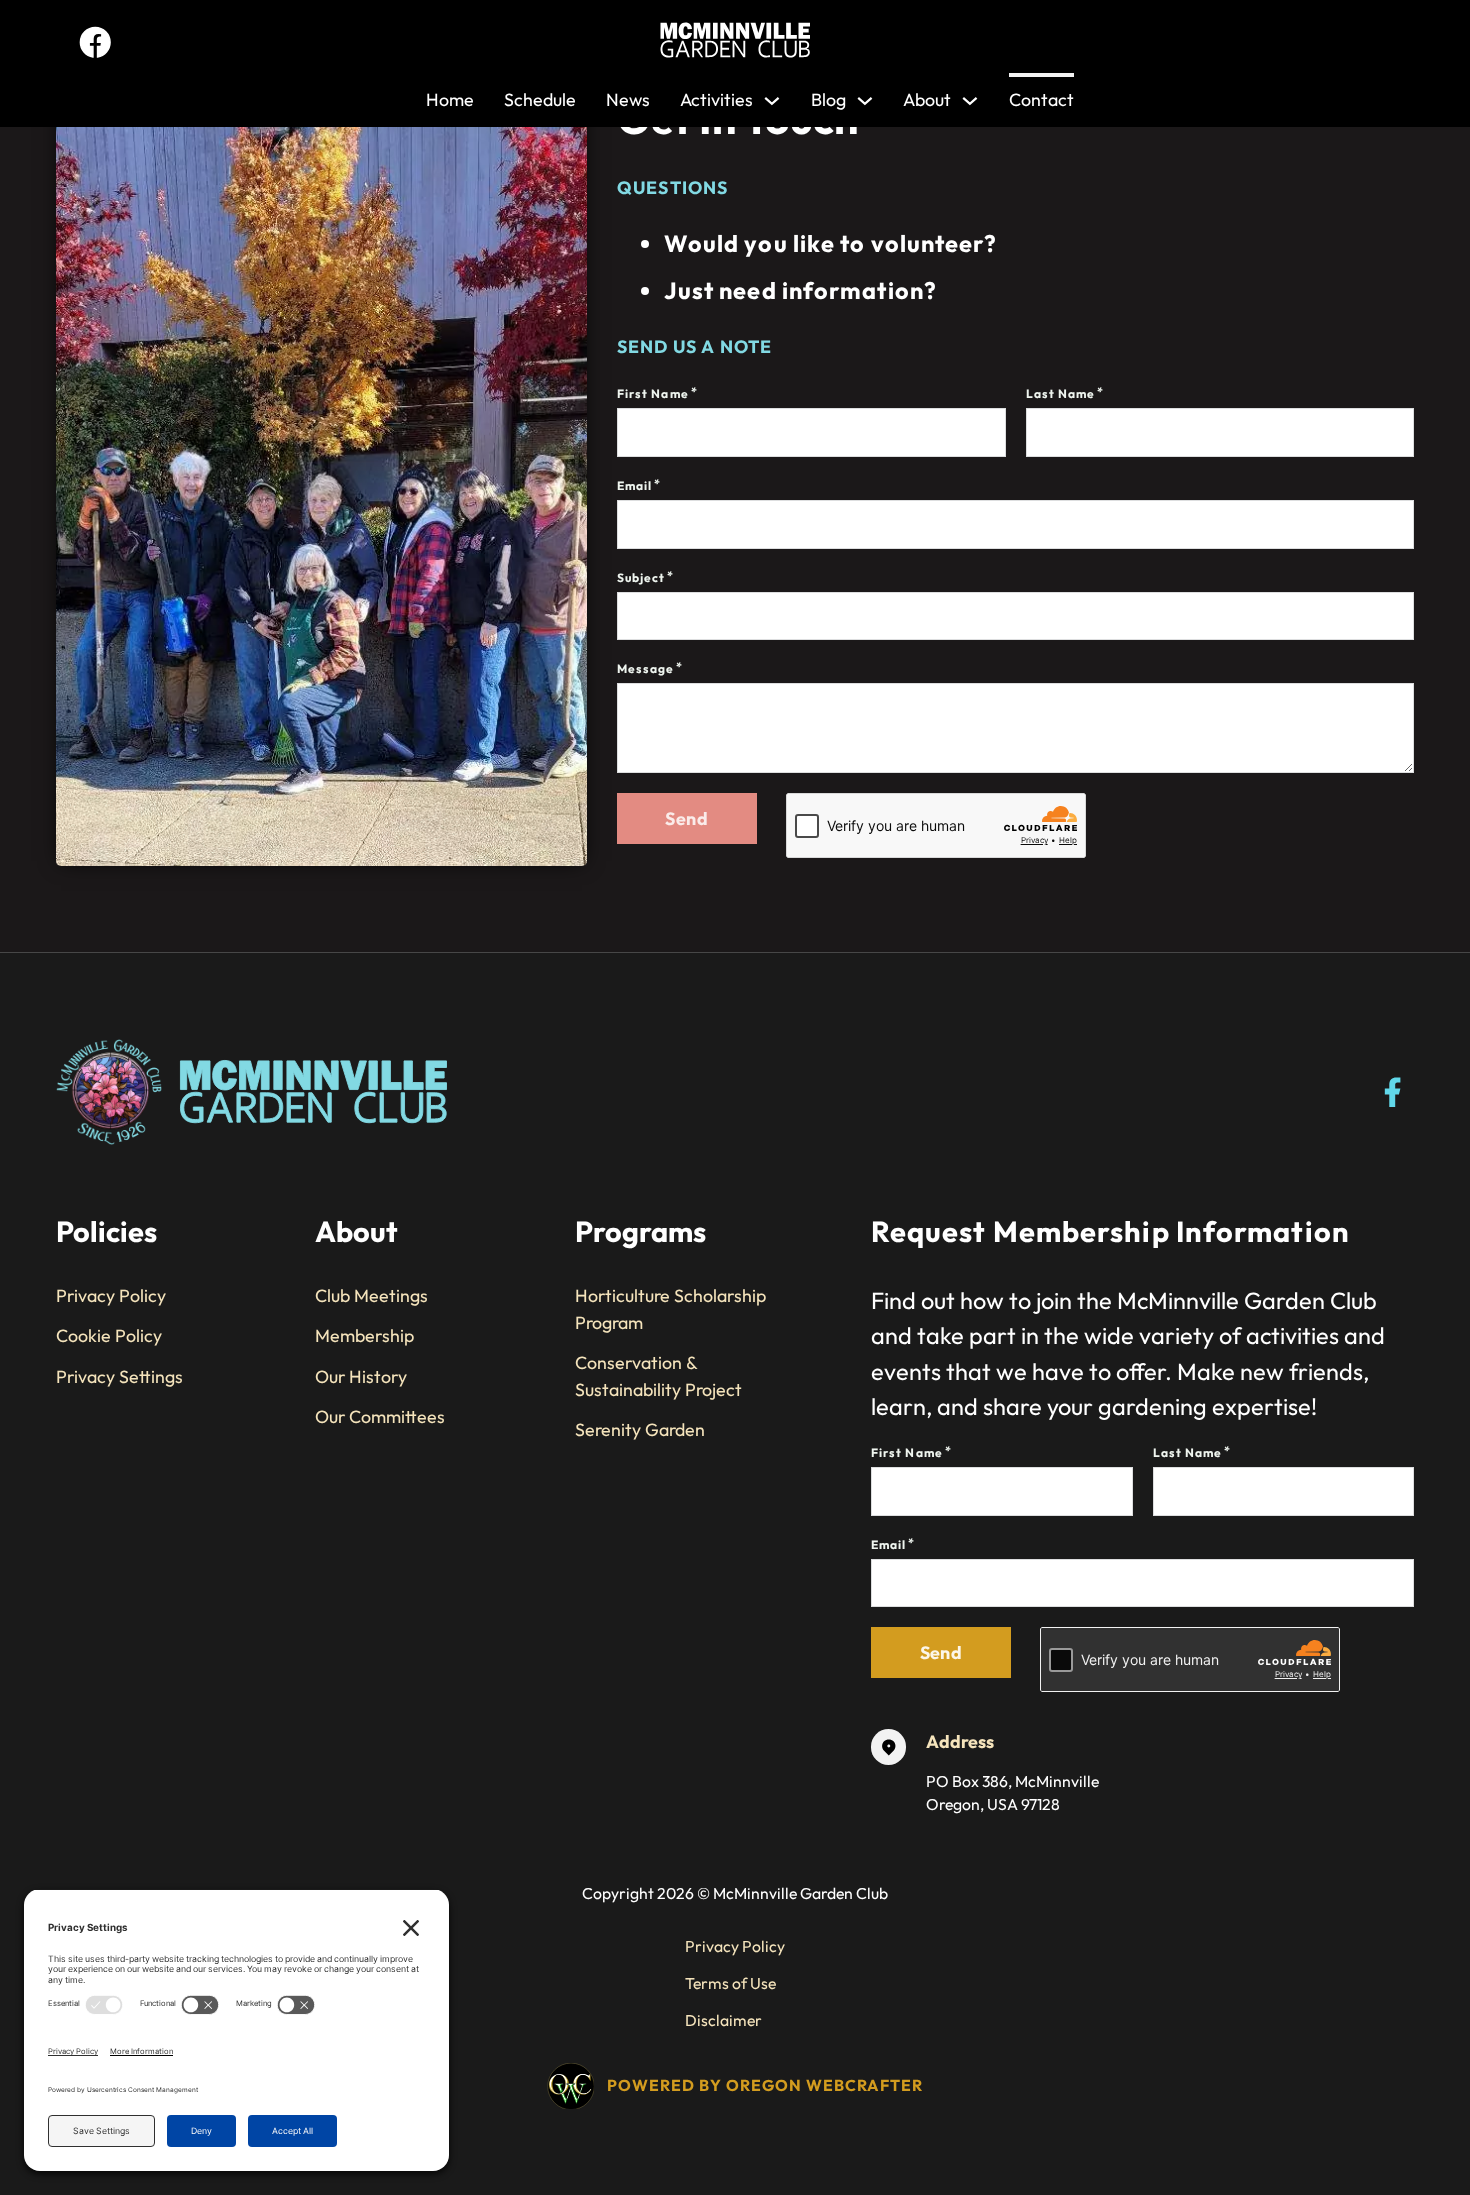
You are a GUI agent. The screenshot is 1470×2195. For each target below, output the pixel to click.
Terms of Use (730, 1983)
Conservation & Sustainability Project (658, 1376)
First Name (653, 393)
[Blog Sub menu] (865, 96)
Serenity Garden (640, 1429)
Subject (641, 577)
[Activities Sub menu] (772, 96)
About (927, 99)
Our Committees (380, 1416)
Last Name (1061, 393)
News (628, 99)
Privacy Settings (119, 1376)
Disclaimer (723, 2020)
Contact (1041, 99)
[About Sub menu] (970, 96)
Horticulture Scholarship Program (670, 1309)
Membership (364, 1335)
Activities (716, 99)
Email (635, 485)
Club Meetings (371, 1295)
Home (450, 99)
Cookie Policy (109, 1335)
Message (646, 668)
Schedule (540, 99)
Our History (361, 1376)
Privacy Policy (111, 1295)
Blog (828, 99)
